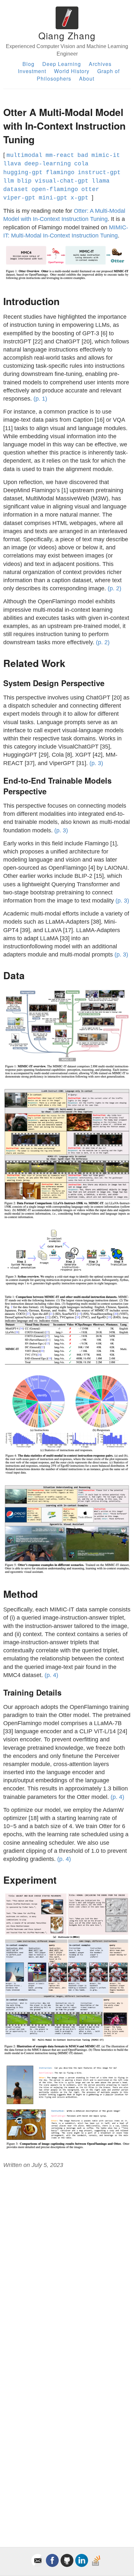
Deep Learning (62, 64)
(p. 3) (96, 763)
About (87, 78)
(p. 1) (40, 399)
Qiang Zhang (67, 35)
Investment (32, 71)
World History (72, 71)
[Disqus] (67, 2262)
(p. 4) (51, 1675)
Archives (100, 64)
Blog (28, 64)
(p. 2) (114, 588)
